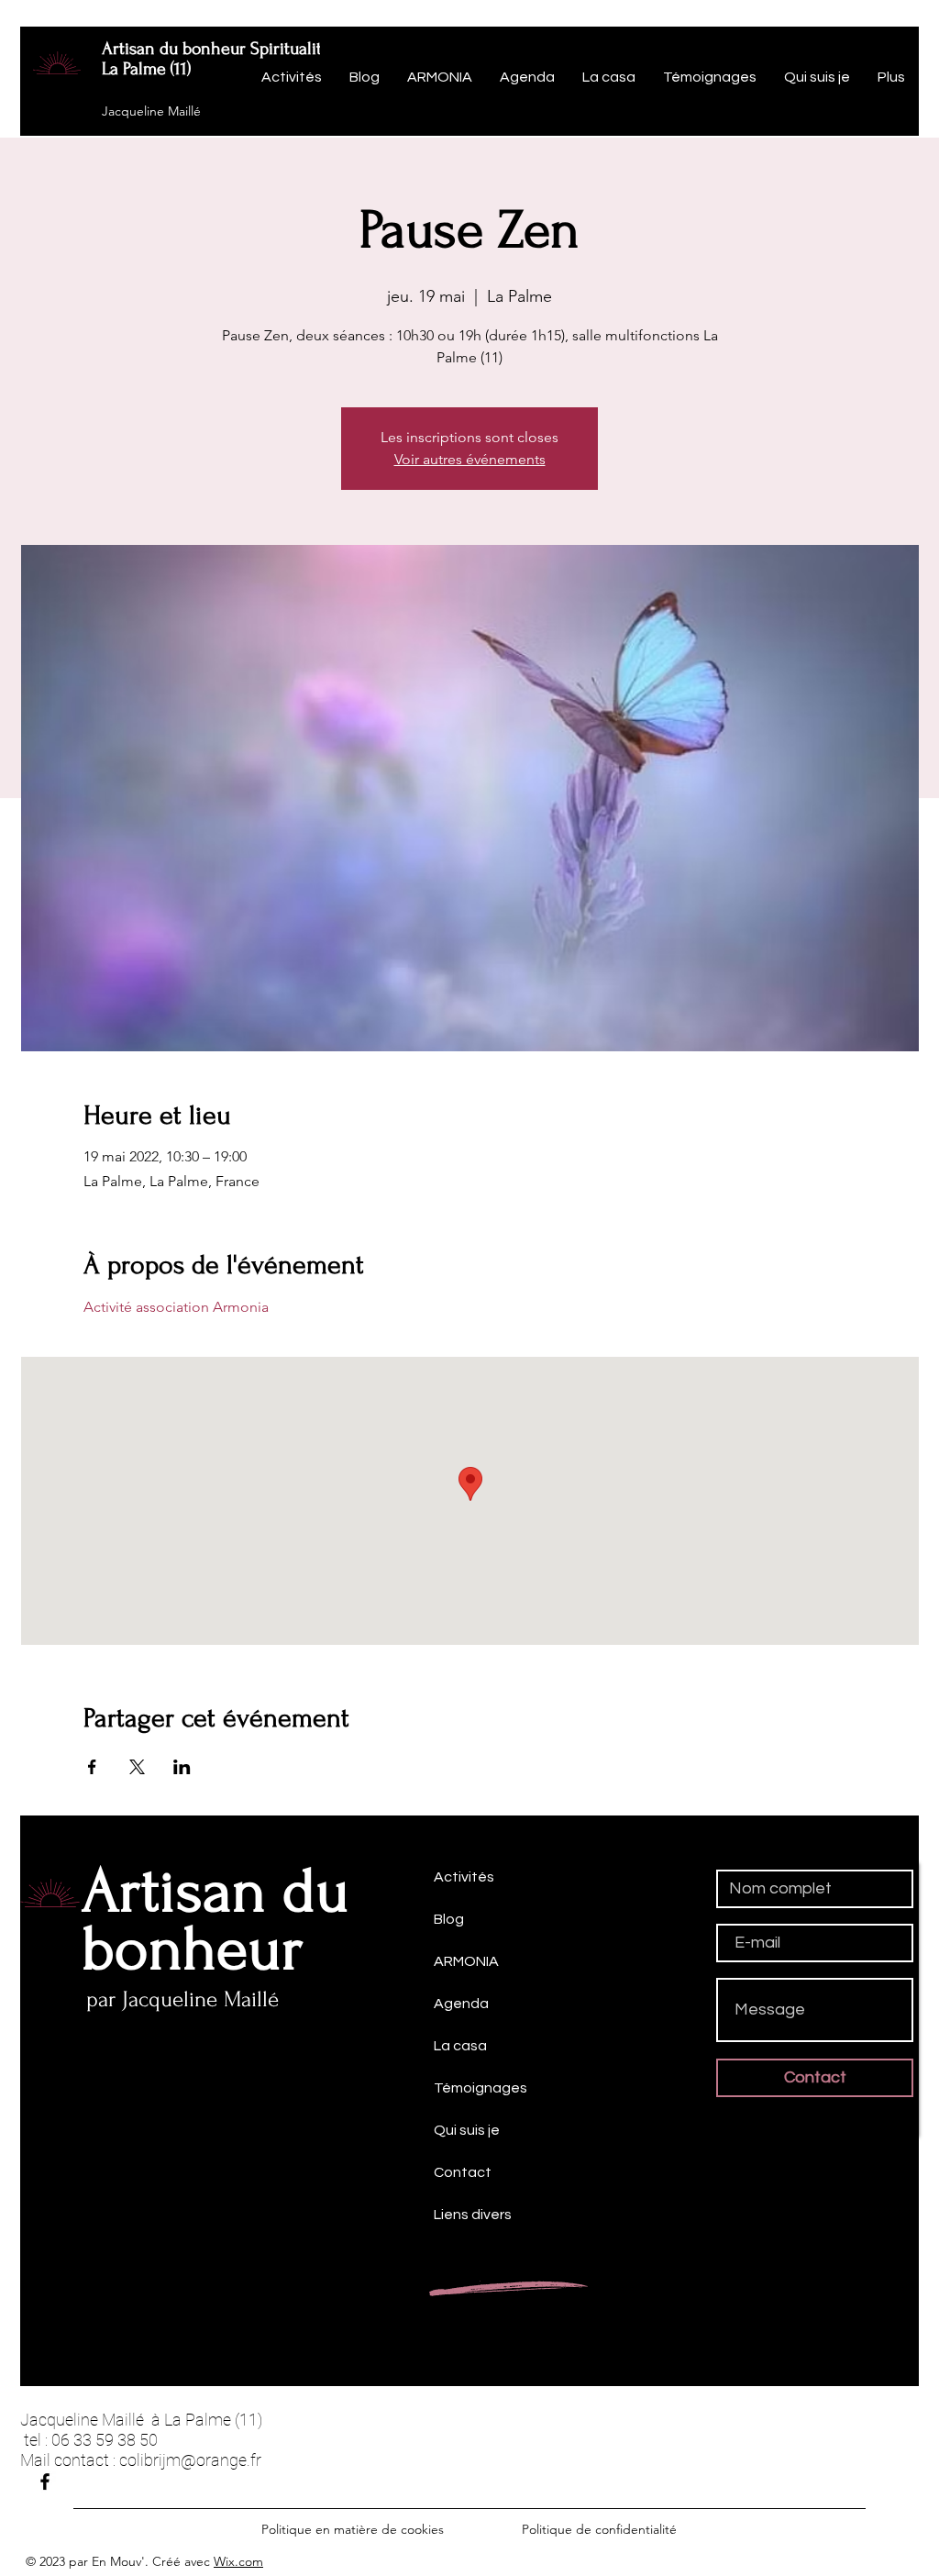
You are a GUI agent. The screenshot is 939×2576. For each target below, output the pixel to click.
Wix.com (238, 2561)
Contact (463, 2172)
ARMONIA (466, 1961)
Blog (449, 1919)
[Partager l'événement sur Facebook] (92, 1767)
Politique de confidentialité (599, 2529)
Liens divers (473, 2215)
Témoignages (481, 2088)
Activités (464, 1877)
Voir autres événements (470, 459)
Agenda (461, 2004)
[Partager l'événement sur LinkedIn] (182, 1767)
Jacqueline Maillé (151, 111)
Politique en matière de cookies (354, 2529)
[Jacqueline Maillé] (45, 2482)
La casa (460, 2046)
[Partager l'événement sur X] (137, 1767)
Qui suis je (467, 2130)
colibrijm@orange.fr (190, 2460)
